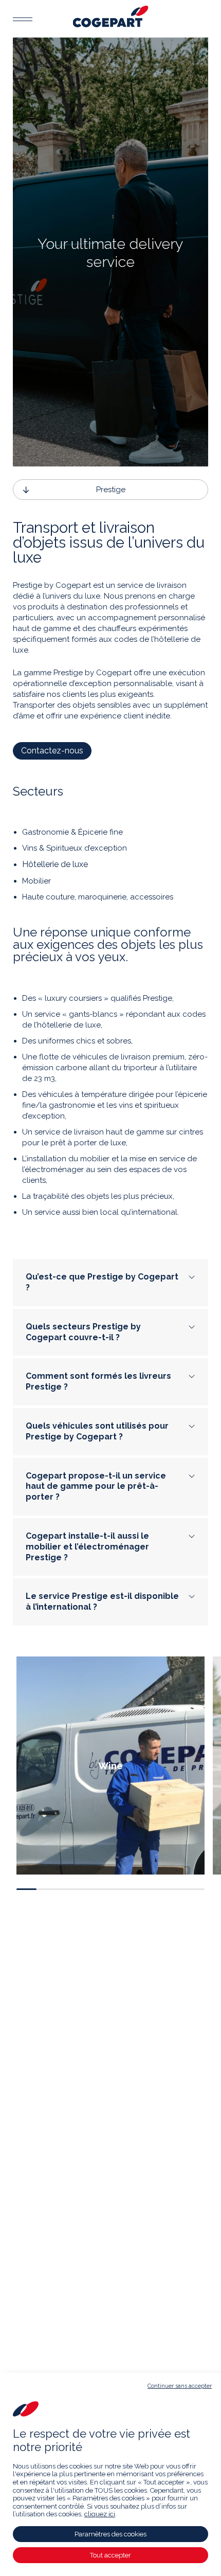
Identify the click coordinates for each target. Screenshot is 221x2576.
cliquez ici (100, 2514)
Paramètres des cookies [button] (110, 2534)
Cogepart (111, 16)
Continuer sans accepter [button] (180, 2386)
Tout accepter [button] (110, 2555)
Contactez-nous (52, 751)
